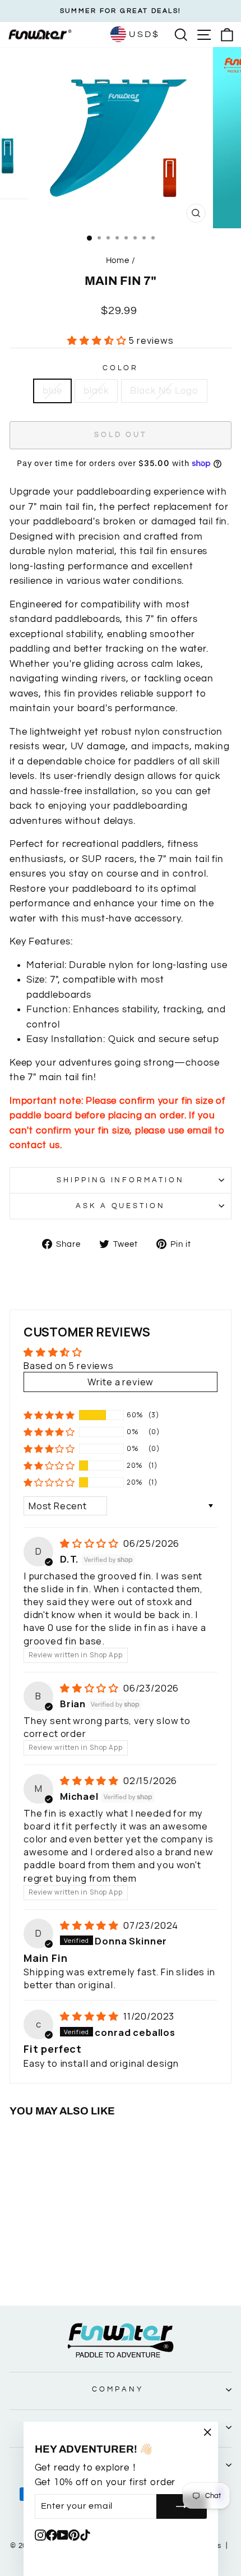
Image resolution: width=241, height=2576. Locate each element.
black (96, 391)
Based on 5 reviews (69, 1365)
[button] (98, 340)
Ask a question (121, 1206)
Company (118, 2389)
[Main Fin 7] (39, 2266)
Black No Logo (164, 391)
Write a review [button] (121, 1382)
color (121, 368)
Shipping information (121, 1180)
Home (118, 260)
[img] (91, 1543)
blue (52, 391)
